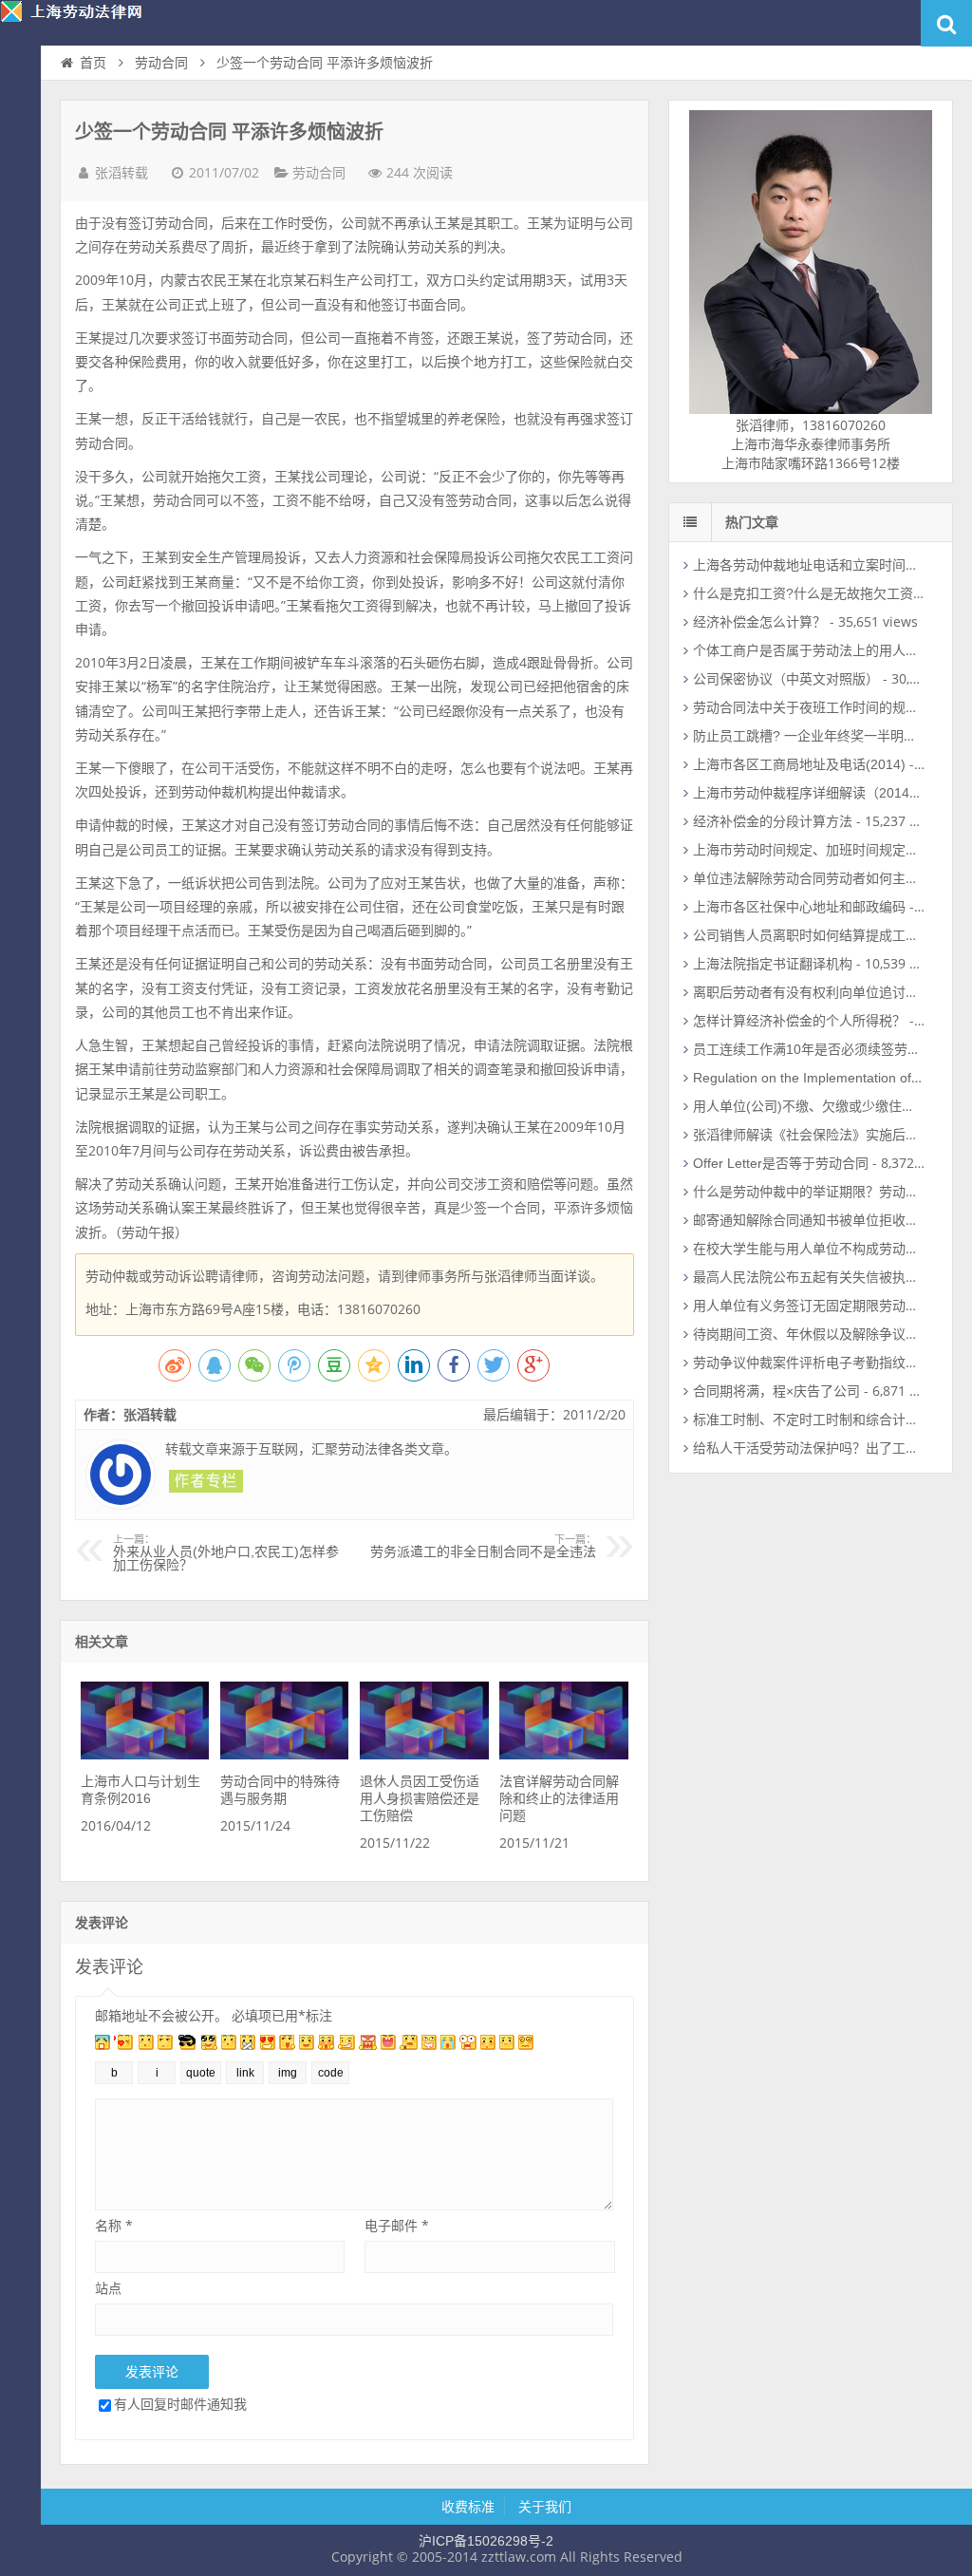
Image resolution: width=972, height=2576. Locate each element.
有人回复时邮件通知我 (180, 2404)
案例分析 (20, 177)
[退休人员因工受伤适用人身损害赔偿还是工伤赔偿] (424, 1755)
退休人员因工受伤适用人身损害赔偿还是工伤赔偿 (420, 1798)
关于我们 (545, 2507)
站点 (108, 2288)
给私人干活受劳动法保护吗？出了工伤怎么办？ (832, 1448)
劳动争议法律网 (85, 23)
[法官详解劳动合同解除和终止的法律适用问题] (563, 1755)
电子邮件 (397, 2225)
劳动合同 (161, 63)
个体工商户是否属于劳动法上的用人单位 (813, 650)
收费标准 (468, 2507)
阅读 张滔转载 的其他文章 (206, 1481)
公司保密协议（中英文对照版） (786, 679)
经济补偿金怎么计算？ (759, 622)
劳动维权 (20, 139)
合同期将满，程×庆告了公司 (776, 1391)
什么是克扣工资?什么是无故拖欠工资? (807, 593)
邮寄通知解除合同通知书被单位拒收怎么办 (819, 1220)
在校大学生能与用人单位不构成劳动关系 (813, 1249)
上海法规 (20, 253)
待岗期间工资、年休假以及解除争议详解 (813, 1334)
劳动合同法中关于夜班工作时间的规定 (806, 707)
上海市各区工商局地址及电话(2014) (799, 764)
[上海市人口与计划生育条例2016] (145, 1755)
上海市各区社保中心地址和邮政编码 (799, 907)
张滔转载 (121, 173)
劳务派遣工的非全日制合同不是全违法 (483, 1547)
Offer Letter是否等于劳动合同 (781, 1163)
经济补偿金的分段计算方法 (773, 821)
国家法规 (20, 215)
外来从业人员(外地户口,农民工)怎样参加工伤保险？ (226, 1553)
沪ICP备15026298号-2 (486, 2541)
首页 (20, 101)
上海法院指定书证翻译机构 (773, 964)
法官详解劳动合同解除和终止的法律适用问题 (559, 1798)
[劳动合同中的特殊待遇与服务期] (284, 1755)
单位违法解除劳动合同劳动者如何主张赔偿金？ (832, 878)
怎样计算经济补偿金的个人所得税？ (799, 1021)
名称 (114, 2225)
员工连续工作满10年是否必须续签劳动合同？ (827, 1049)
